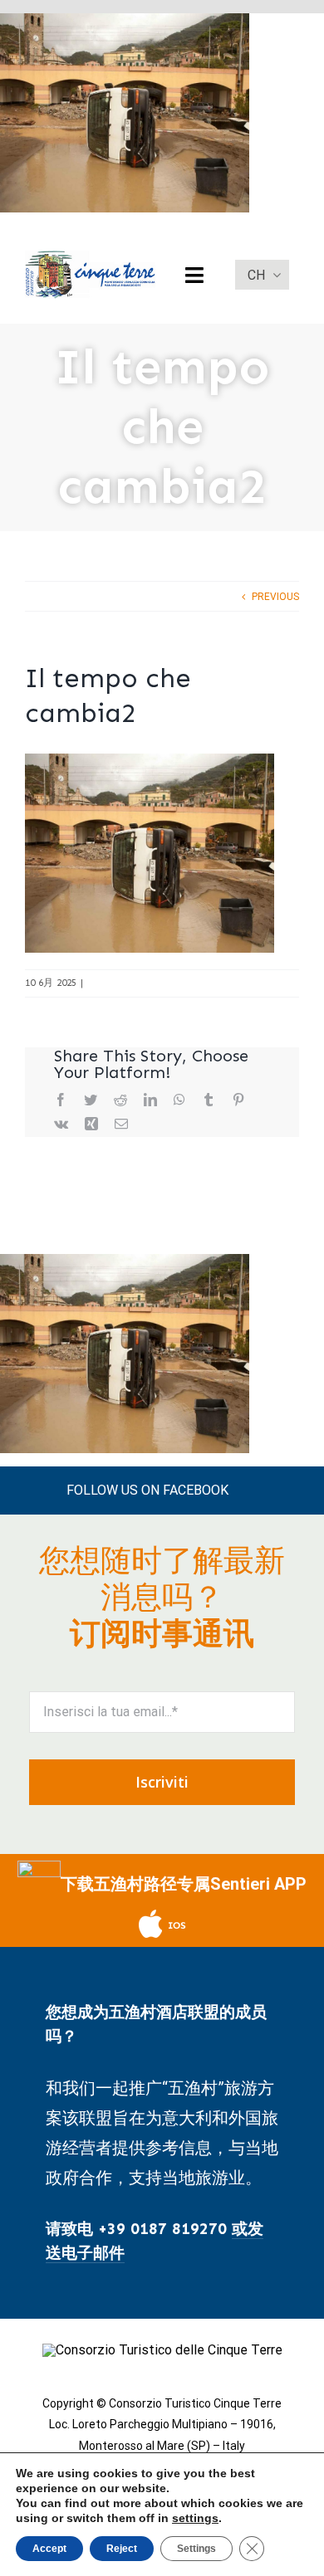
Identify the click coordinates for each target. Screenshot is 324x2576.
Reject (122, 2549)
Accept (49, 2549)
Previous (275, 597)
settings (195, 2518)
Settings (196, 2549)
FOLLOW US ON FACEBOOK (147, 1490)
